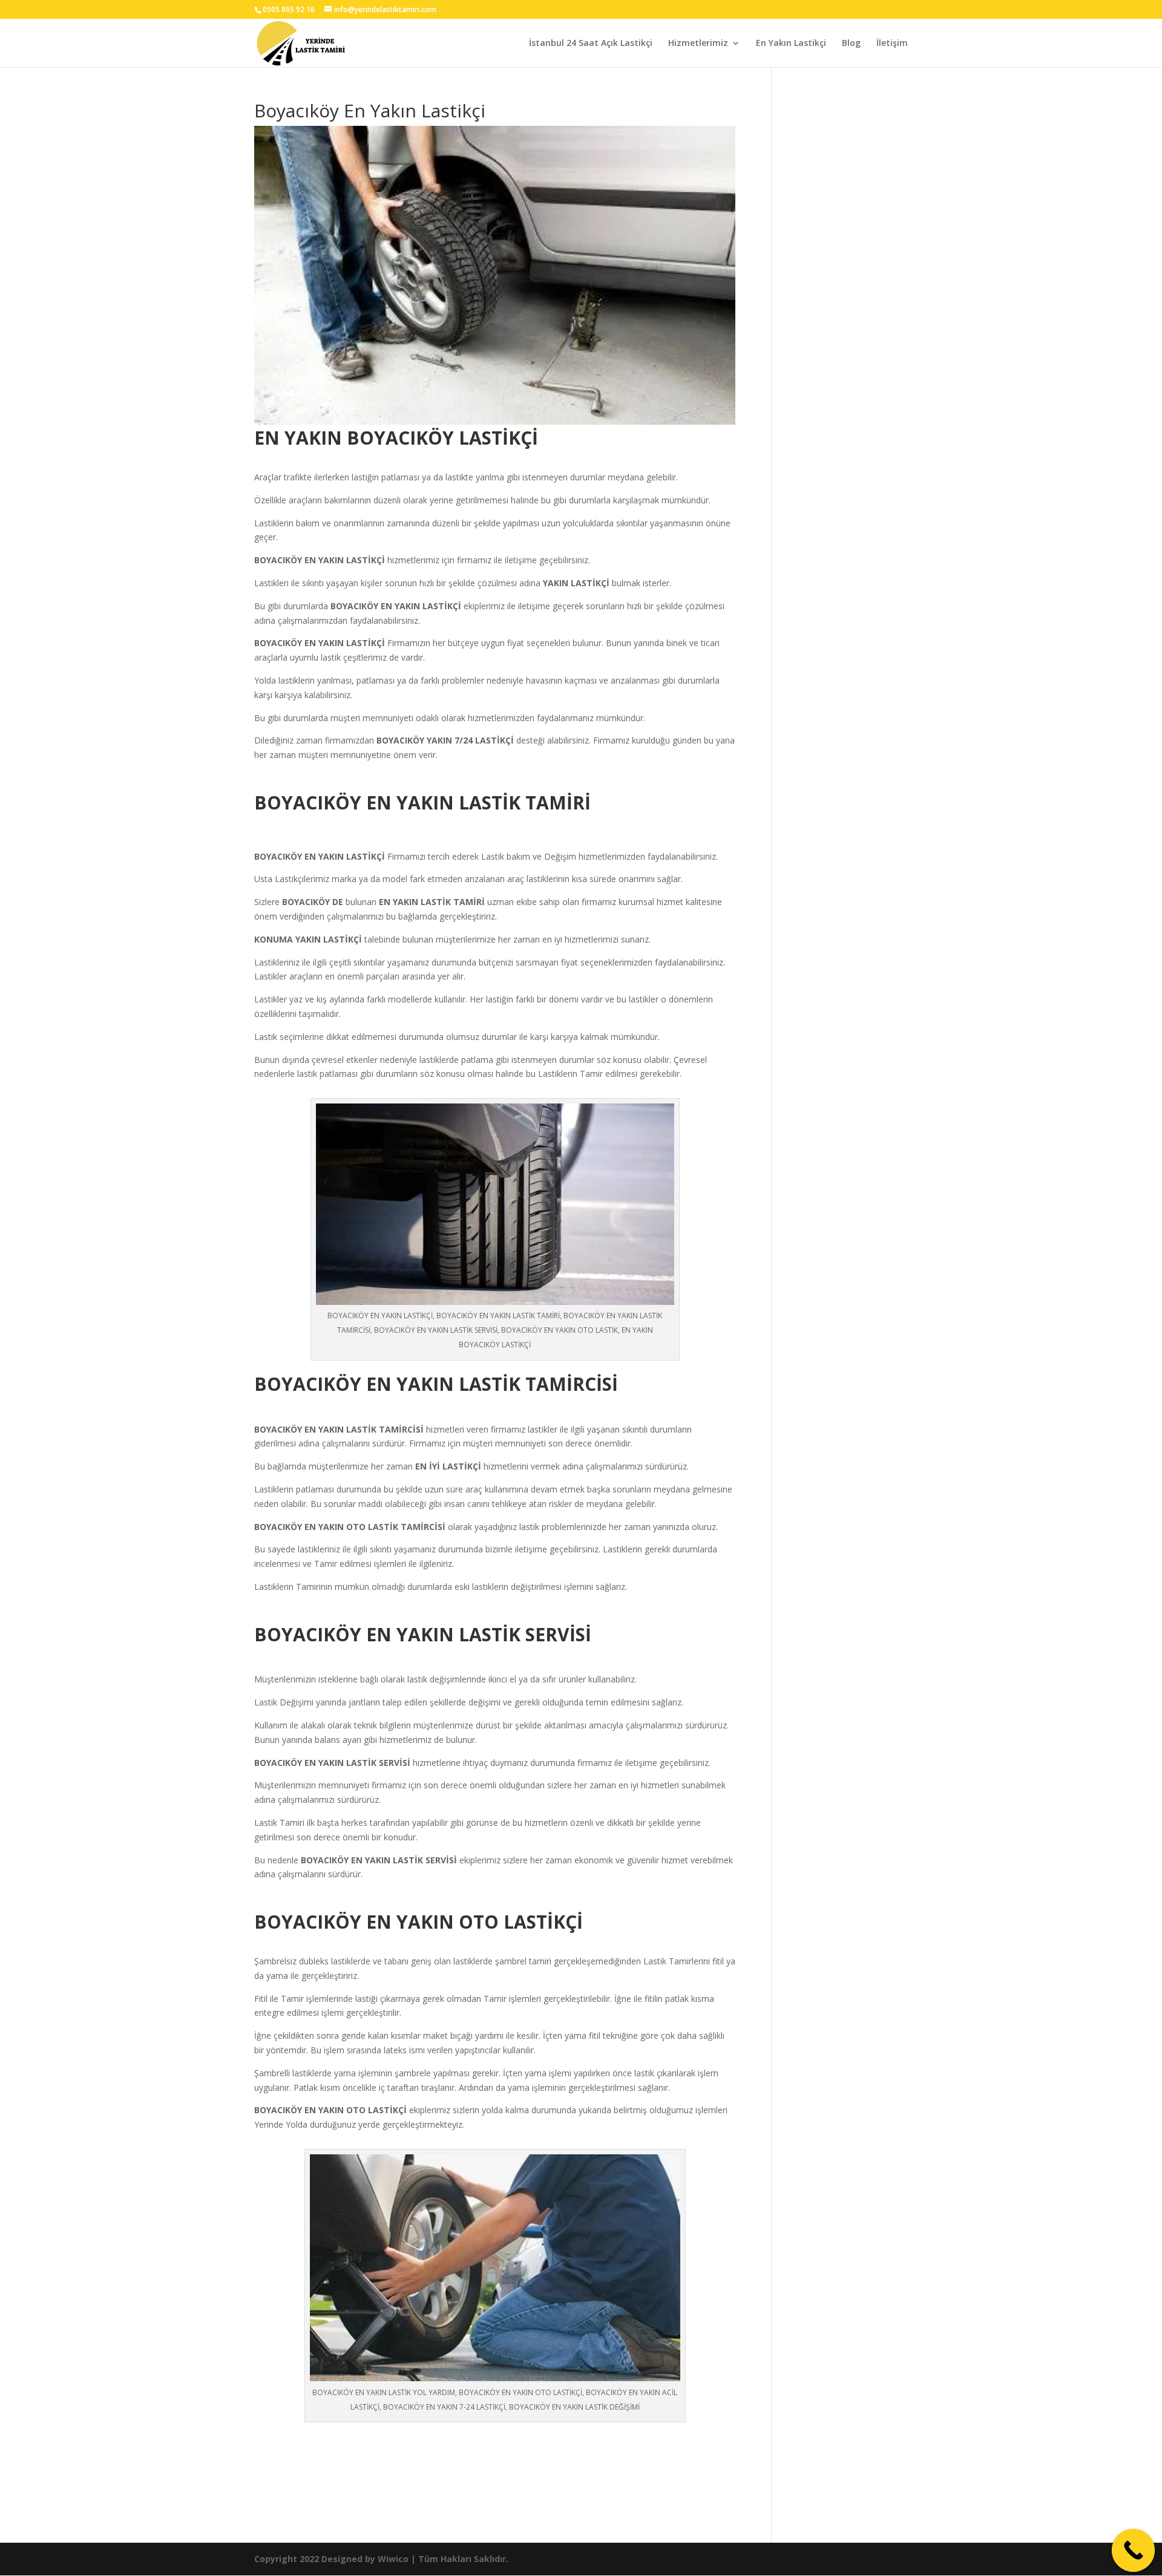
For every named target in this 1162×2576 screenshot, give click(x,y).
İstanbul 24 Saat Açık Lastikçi (591, 44)
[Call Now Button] (1134, 2551)
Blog (851, 44)
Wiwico (393, 2559)
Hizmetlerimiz (698, 44)
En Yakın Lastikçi (791, 44)
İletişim (892, 44)
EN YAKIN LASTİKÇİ (346, 560)
